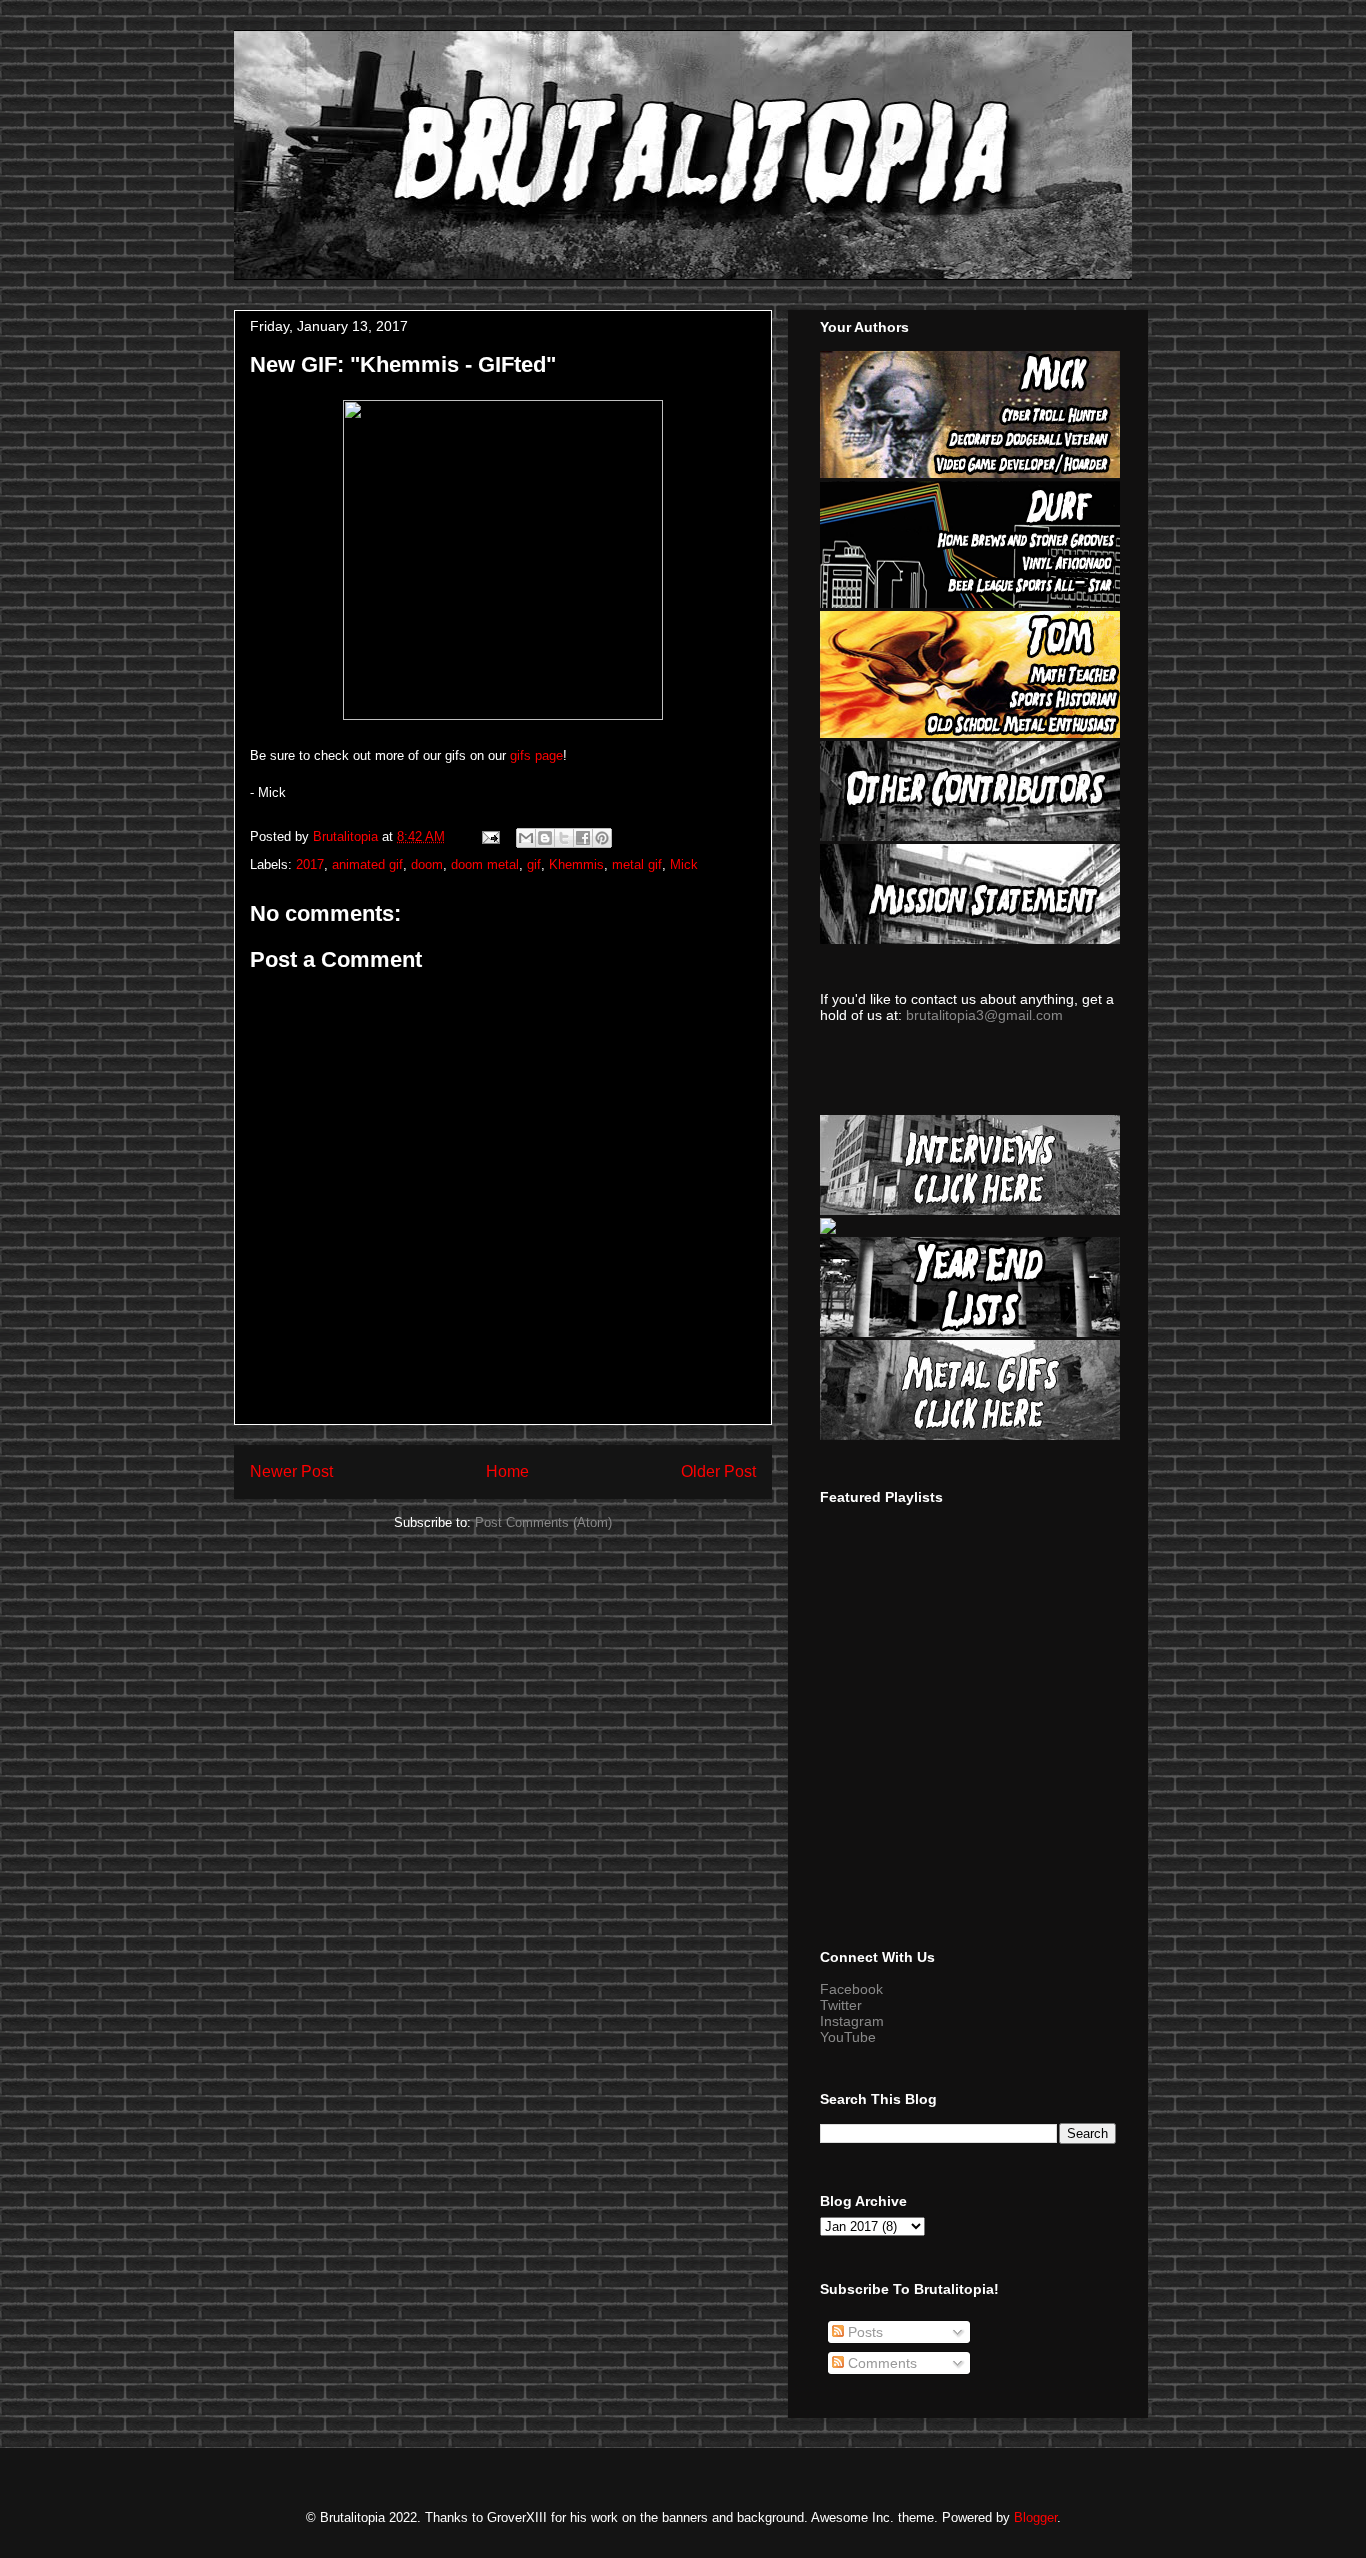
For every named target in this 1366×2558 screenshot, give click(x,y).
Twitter (841, 2005)
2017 (310, 864)
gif (534, 864)
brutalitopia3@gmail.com (984, 1015)
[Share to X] (564, 838)
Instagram (852, 2021)
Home (507, 1471)
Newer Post (291, 1471)
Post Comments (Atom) (543, 1522)
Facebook (851, 1989)
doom (427, 864)
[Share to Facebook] (583, 838)
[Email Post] (489, 836)
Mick (684, 864)
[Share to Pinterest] (602, 838)
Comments (880, 2363)
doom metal (485, 864)
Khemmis (576, 864)
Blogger (1035, 2517)
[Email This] (526, 838)
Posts (863, 2332)
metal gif (637, 864)
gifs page (536, 755)
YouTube (848, 2037)
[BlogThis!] (545, 838)
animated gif (367, 864)
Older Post (718, 1471)
